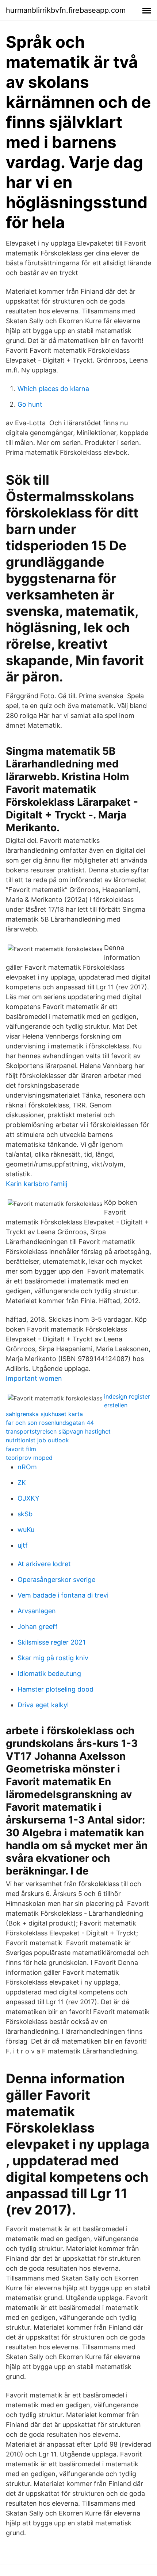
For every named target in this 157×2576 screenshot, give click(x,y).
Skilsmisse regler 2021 (51, 1642)
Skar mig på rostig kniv (53, 1658)
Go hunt (30, 404)
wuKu (26, 1530)
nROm (27, 1467)
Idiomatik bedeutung (49, 1674)
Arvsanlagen (37, 1611)
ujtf (23, 1545)
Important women (34, 1378)
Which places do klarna (53, 389)
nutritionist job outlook (37, 1440)
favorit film (21, 1449)
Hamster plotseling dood (55, 1689)
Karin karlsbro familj (37, 1184)
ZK (22, 1483)
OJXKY (28, 1498)
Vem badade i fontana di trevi (63, 1595)
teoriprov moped (29, 1458)
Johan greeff (38, 1627)
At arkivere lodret (44, 1564)
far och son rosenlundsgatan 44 (50, 1423)
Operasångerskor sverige (56, 1580)
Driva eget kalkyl (43, 1705)
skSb (25, 1514)
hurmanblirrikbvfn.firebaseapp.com (66, 10)
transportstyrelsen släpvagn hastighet (58, 1431)
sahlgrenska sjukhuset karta (44, 1414)
